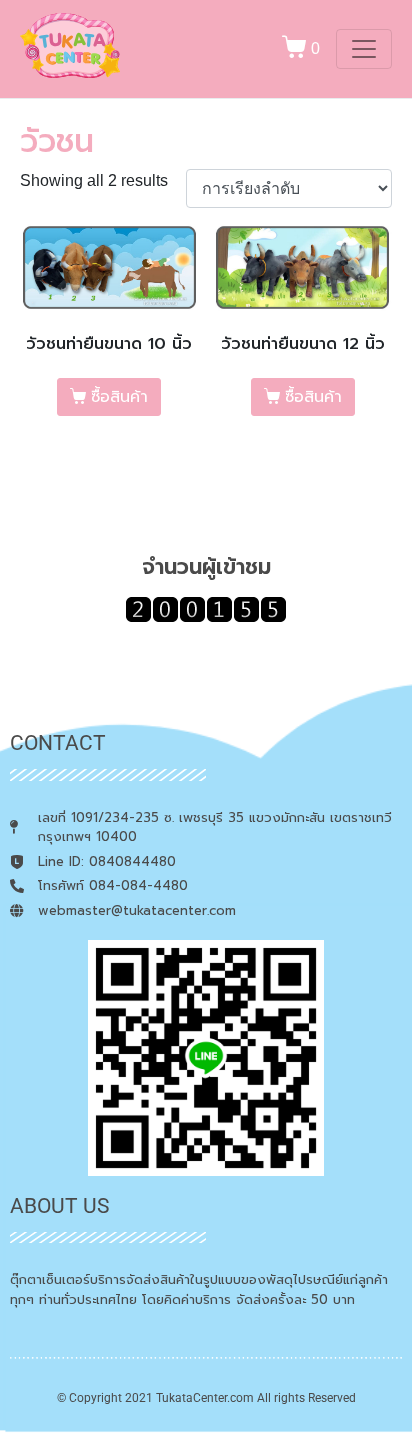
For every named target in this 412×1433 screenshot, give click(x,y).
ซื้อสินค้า (119, 397)
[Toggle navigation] (364, 49)
